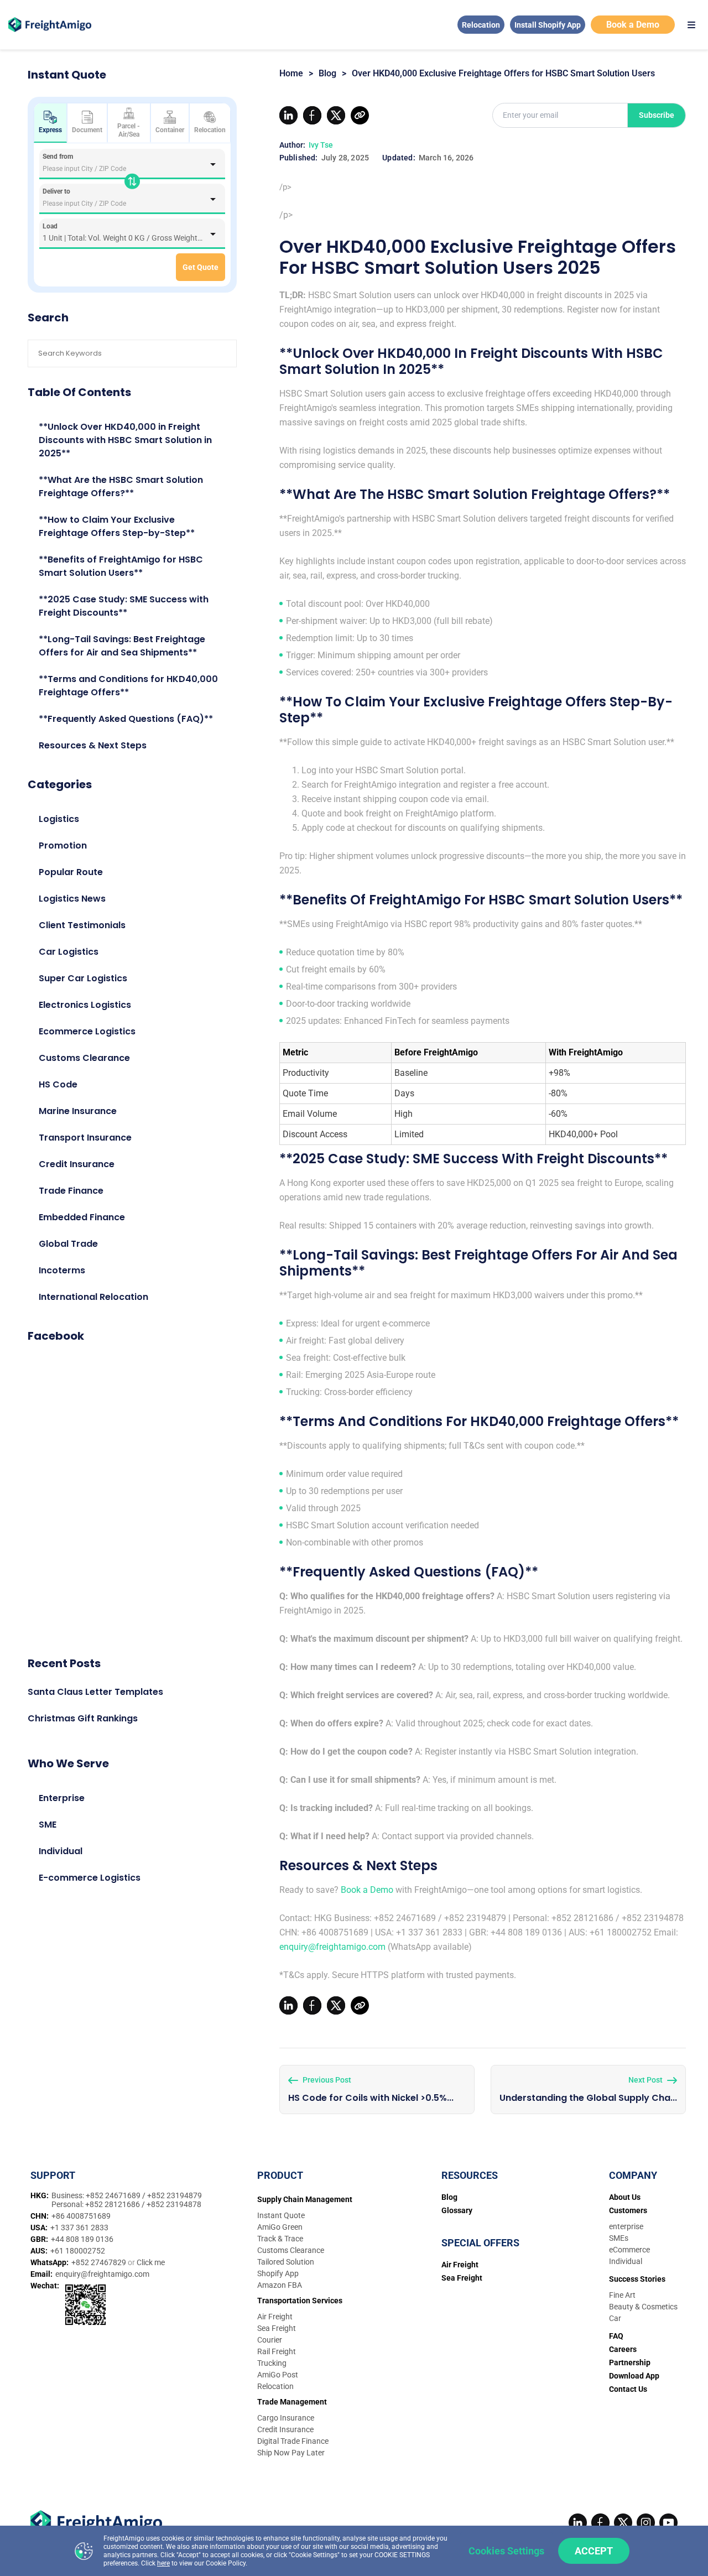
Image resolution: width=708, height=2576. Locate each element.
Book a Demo (633, 25)
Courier (270, 2340)
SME (48, 1825)
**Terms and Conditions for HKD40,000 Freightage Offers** (128, 686)
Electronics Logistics (85, 1005)
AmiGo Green (280, 2227)
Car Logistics (69, 952)
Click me (151, 2262)
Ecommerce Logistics (87, 1031)
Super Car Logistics (83, 978)
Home (291, 73)
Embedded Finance (82, 1217)
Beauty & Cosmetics (643, 2307)
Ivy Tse (321, 145)
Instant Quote (281, 2215)
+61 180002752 (78, 2251)
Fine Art (622, 2295)
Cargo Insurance (286, 2418)
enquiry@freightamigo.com (332, 1947)
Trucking (272, 2363)
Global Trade (68, 1244)
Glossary (457, 2210)
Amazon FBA (280, 2285)
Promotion (63, 845)
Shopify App (278, 2273)
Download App (634, 2376)
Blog (327, 73)
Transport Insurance (85, 1138)
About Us (625, 2197)
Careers (623, 2349)
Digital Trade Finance (293, 2441)
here (163, 2563)
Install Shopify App (548, 25)
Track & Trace (280, 2239)
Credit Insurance (77, 1164)
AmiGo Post (278, 2375)
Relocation (481, 25)
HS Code (58, 1084)
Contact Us (628, 2389)
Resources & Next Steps (93, 745)
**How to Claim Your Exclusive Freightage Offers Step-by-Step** (117, 526)
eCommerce (629, 2250)
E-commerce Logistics (90, 1878)
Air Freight (275, 2317)
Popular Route (71, 872)
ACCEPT (594, 2551)
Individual (61, 1851)
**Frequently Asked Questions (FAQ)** (126, 719)
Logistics (59, 819)
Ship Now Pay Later (291, 2453)
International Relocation (93, 1297)
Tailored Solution (286, 2262)
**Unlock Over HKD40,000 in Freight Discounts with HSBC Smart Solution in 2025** (125, 440)
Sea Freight (277, 2328)
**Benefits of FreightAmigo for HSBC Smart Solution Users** (121, 566)
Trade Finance (71, 1191)
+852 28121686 (113, 2204)
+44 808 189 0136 (82, 2239)
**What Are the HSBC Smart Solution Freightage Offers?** (121, 486)
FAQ (616, 2336)
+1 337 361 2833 (79, 2228)
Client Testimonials (82, 925)
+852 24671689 (114, 2195)
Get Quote (201, 267)
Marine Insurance (78, 1111)
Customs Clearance (84, 1058)
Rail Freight (277, 2351)
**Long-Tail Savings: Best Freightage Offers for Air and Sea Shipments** (122, 646)
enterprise (626, 2226)
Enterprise (62, 1798)
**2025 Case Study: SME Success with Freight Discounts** (124, 606)
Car (615, 2318)
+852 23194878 (174, 2204)
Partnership (630, 2362)
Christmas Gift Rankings (83, 1718)
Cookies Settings (506, 2551)
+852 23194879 (175, 2195)
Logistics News (72, 899)
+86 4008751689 (81, 2216)
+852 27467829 (100, 2262)
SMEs (619, 2238)
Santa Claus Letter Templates (95, 1692)
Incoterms (62, 1270)
